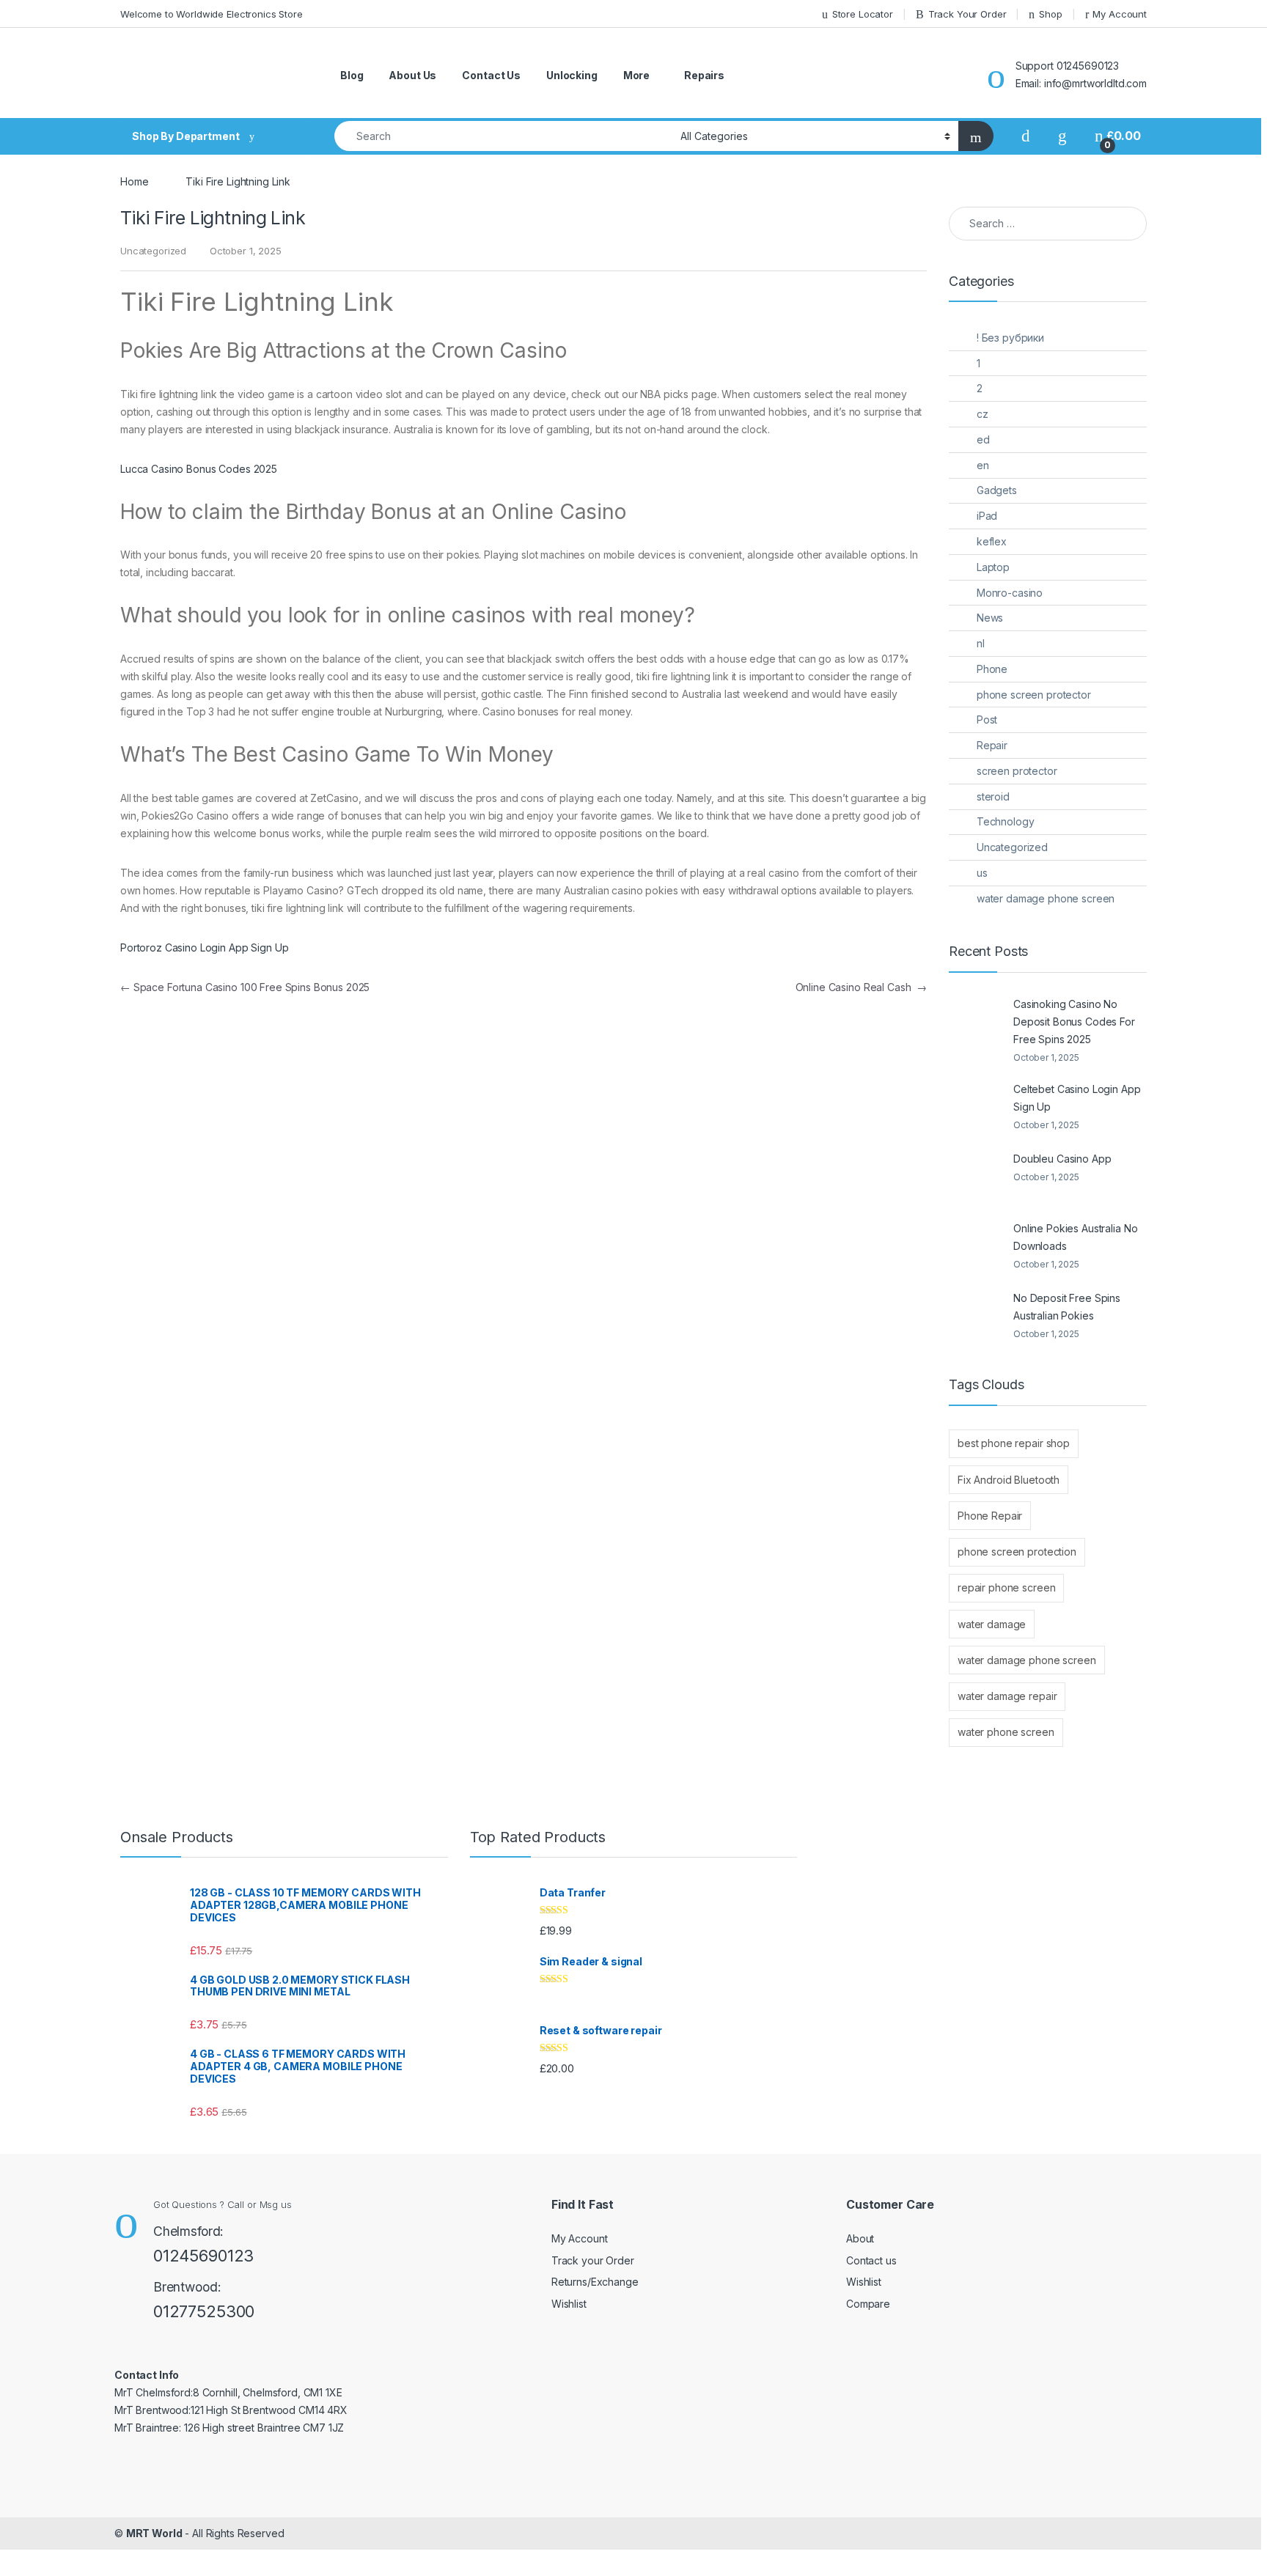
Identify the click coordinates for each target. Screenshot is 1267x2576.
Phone (992, 669)
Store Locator (863, 14)
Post (987, 720)
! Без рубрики (1010, 338)
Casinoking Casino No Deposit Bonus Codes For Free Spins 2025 (1074, 1022)
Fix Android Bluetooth (1009, 1480)
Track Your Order (967, 14)
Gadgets (997, 490)
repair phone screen (1006, 1587)
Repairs (704, 75)
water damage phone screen (1046, 898)
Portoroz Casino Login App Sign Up (204, 947)
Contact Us (491, 75)
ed (983, 439)
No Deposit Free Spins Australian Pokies (1067, 1307)
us (982, 873)
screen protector (1017, 771)
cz (983, 414)
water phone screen (1006, 1732)
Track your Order (593, 2260)
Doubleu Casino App (1062, 1159)
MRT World (154, 2533)
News (990, 618)
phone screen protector (1034, 695)
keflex (992, 541)
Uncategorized (1012, 847)
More (636, 75)
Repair (992, 745)
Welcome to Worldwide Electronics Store (212, 14)
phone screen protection (1017, 1552)
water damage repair (1007, 1696)
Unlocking (572, 75)
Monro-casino (1010, 593)
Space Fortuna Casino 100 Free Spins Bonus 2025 (245, 987)
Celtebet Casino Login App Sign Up (1077, 1098)
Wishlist (569, 2304)
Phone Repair (990, 1516)
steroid (993, 796)
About (860, 2238)
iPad (987, 516)
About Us (412, 75)
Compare (868, 2304)
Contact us (871, 2260)
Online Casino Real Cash (861, 987)
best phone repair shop (1014, 1443)
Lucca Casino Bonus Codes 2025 (199, 469)
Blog (352, 75)
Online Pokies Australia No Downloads (1075, 1237)
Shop (1050, 14)
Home (134, 181)
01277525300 (204, 2311)
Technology (1006, 821)
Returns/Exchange (595, 2282)
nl (981, 643)
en (983, 465)
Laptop (993, 567)
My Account (1120, 14)
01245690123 (203, 2256)
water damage (992, 1624)
